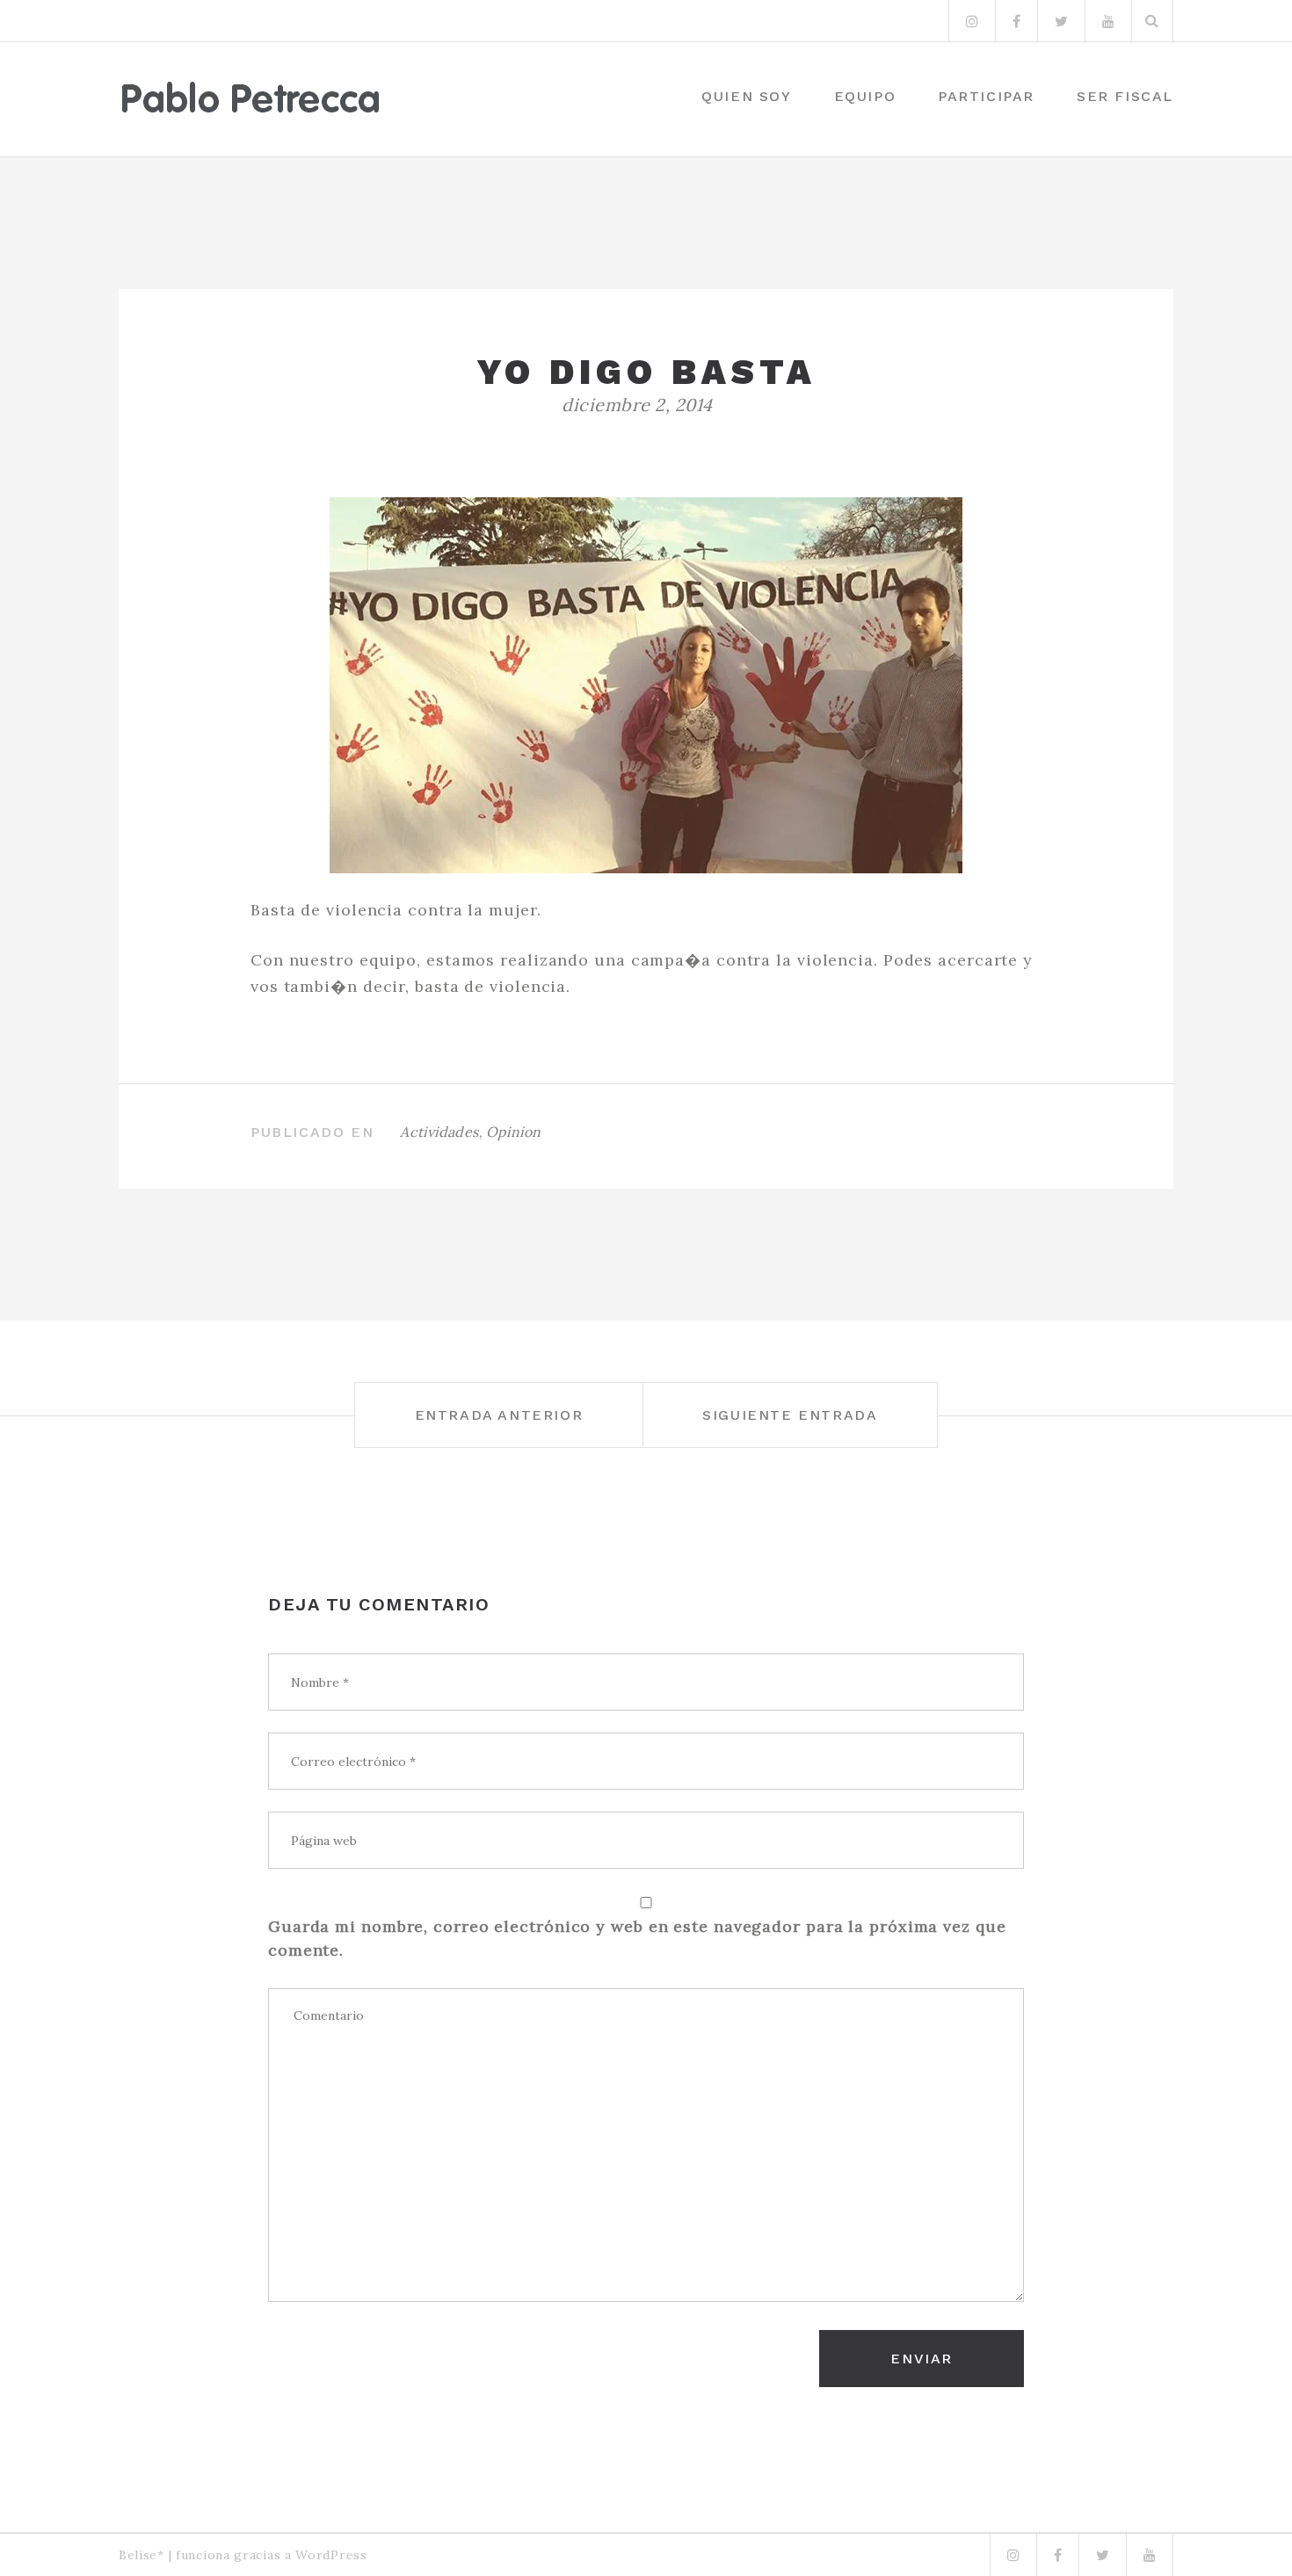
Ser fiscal (1125, 96)
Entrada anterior (499, 1415)
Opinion (514, 1132)
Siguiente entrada (790, 1415)
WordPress (331, 2555)
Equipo (865, 96)
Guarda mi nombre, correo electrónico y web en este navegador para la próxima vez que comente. (637, 1938)
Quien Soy (746, 96)
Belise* (142, 2555)
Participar (986, 96)
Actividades (439, 1132)
